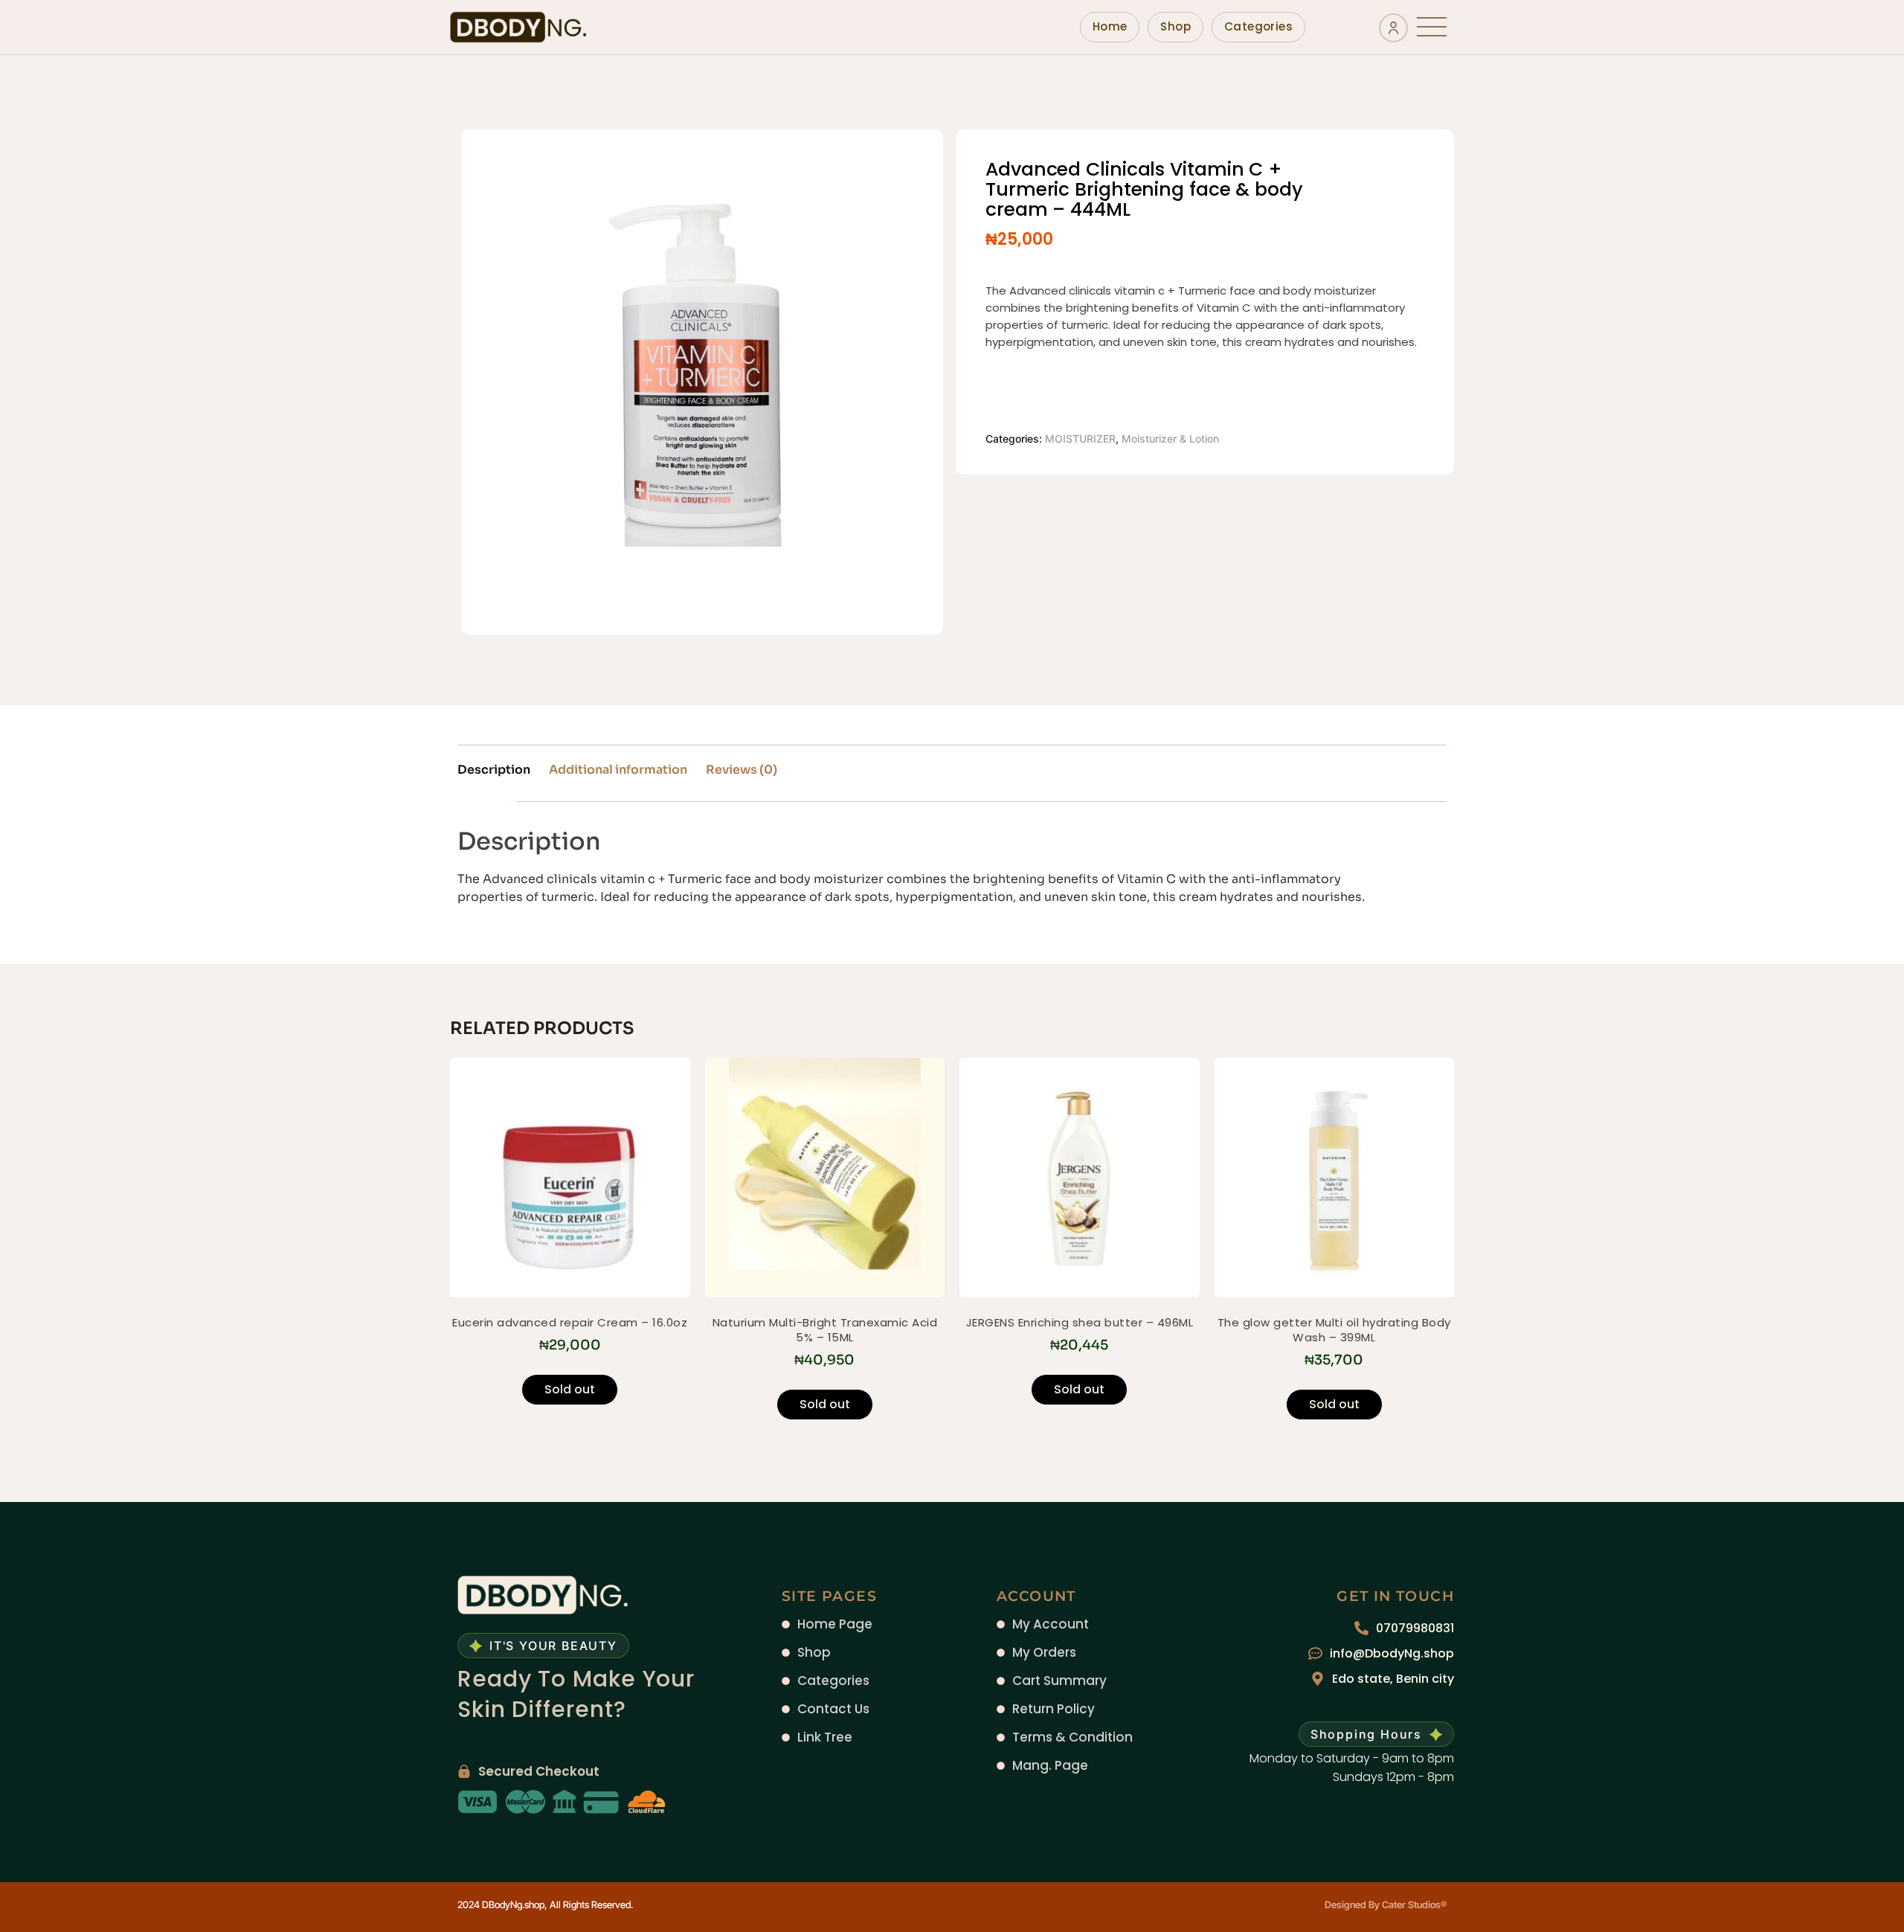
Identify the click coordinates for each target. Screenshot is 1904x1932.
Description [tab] (494, 770)
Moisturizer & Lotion (1170, 439)
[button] (1432, 27)
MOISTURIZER (1080, 439)
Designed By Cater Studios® (1386, 1904)
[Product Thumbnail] (884, 174)
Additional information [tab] (618, 770)
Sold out (570, 1389)
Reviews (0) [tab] (742, 770)
